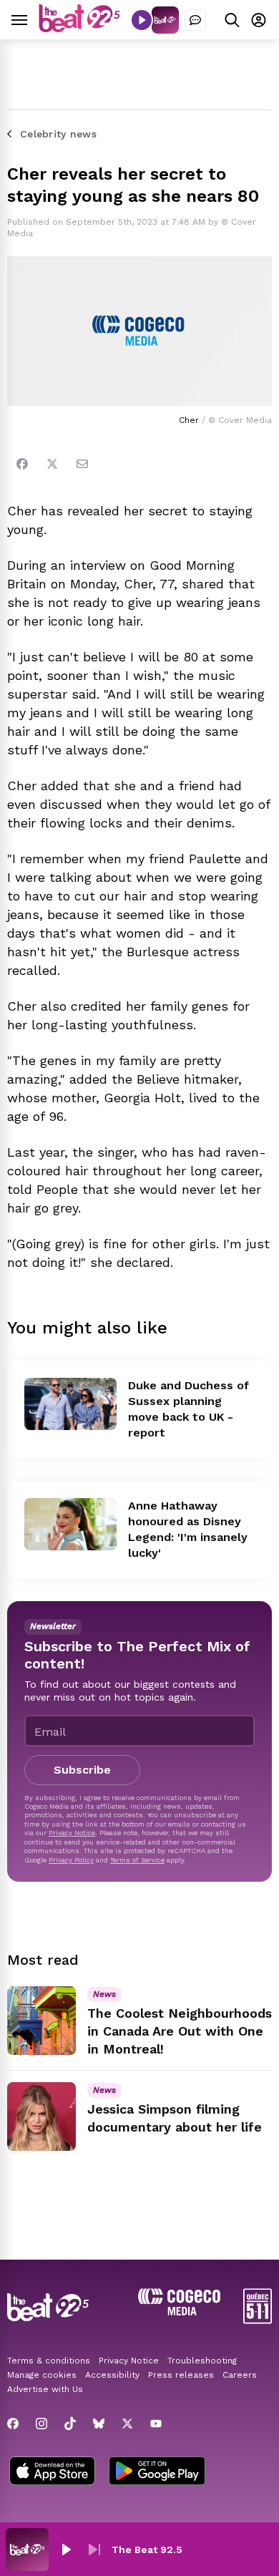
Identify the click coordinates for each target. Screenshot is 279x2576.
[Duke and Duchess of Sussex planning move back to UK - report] (70, 1404)
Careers (240, 2375)
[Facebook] (22, 464)
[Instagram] (41, 2424)
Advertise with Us (45, 2389)
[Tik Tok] (70, 2424)
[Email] (82, 464)
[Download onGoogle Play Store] (157, 2472)
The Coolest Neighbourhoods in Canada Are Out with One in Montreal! (180, 2031)
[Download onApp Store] (52, 2472)
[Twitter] (52, 464)
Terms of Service (137, 1860)
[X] (127, 2424)
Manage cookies (42, 2375)
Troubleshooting (202, 2361)
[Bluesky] (99, 2424)
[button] (66, 2550)
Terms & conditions (49, 2361)
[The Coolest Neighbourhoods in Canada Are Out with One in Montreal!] (41, 2021)
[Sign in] (259, 20)
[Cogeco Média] (179, 2312)
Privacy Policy (71, 1860)
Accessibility (112, 2375)
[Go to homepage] (79, 28)
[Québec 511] (258, 2320)
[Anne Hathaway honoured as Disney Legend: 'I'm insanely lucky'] (70, 1524)
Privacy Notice (72, 1833)
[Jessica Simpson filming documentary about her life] (41, 2116)
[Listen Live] (142, 20)
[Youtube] (156, 2424)
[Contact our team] (195, 20)
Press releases (181, 2375)
